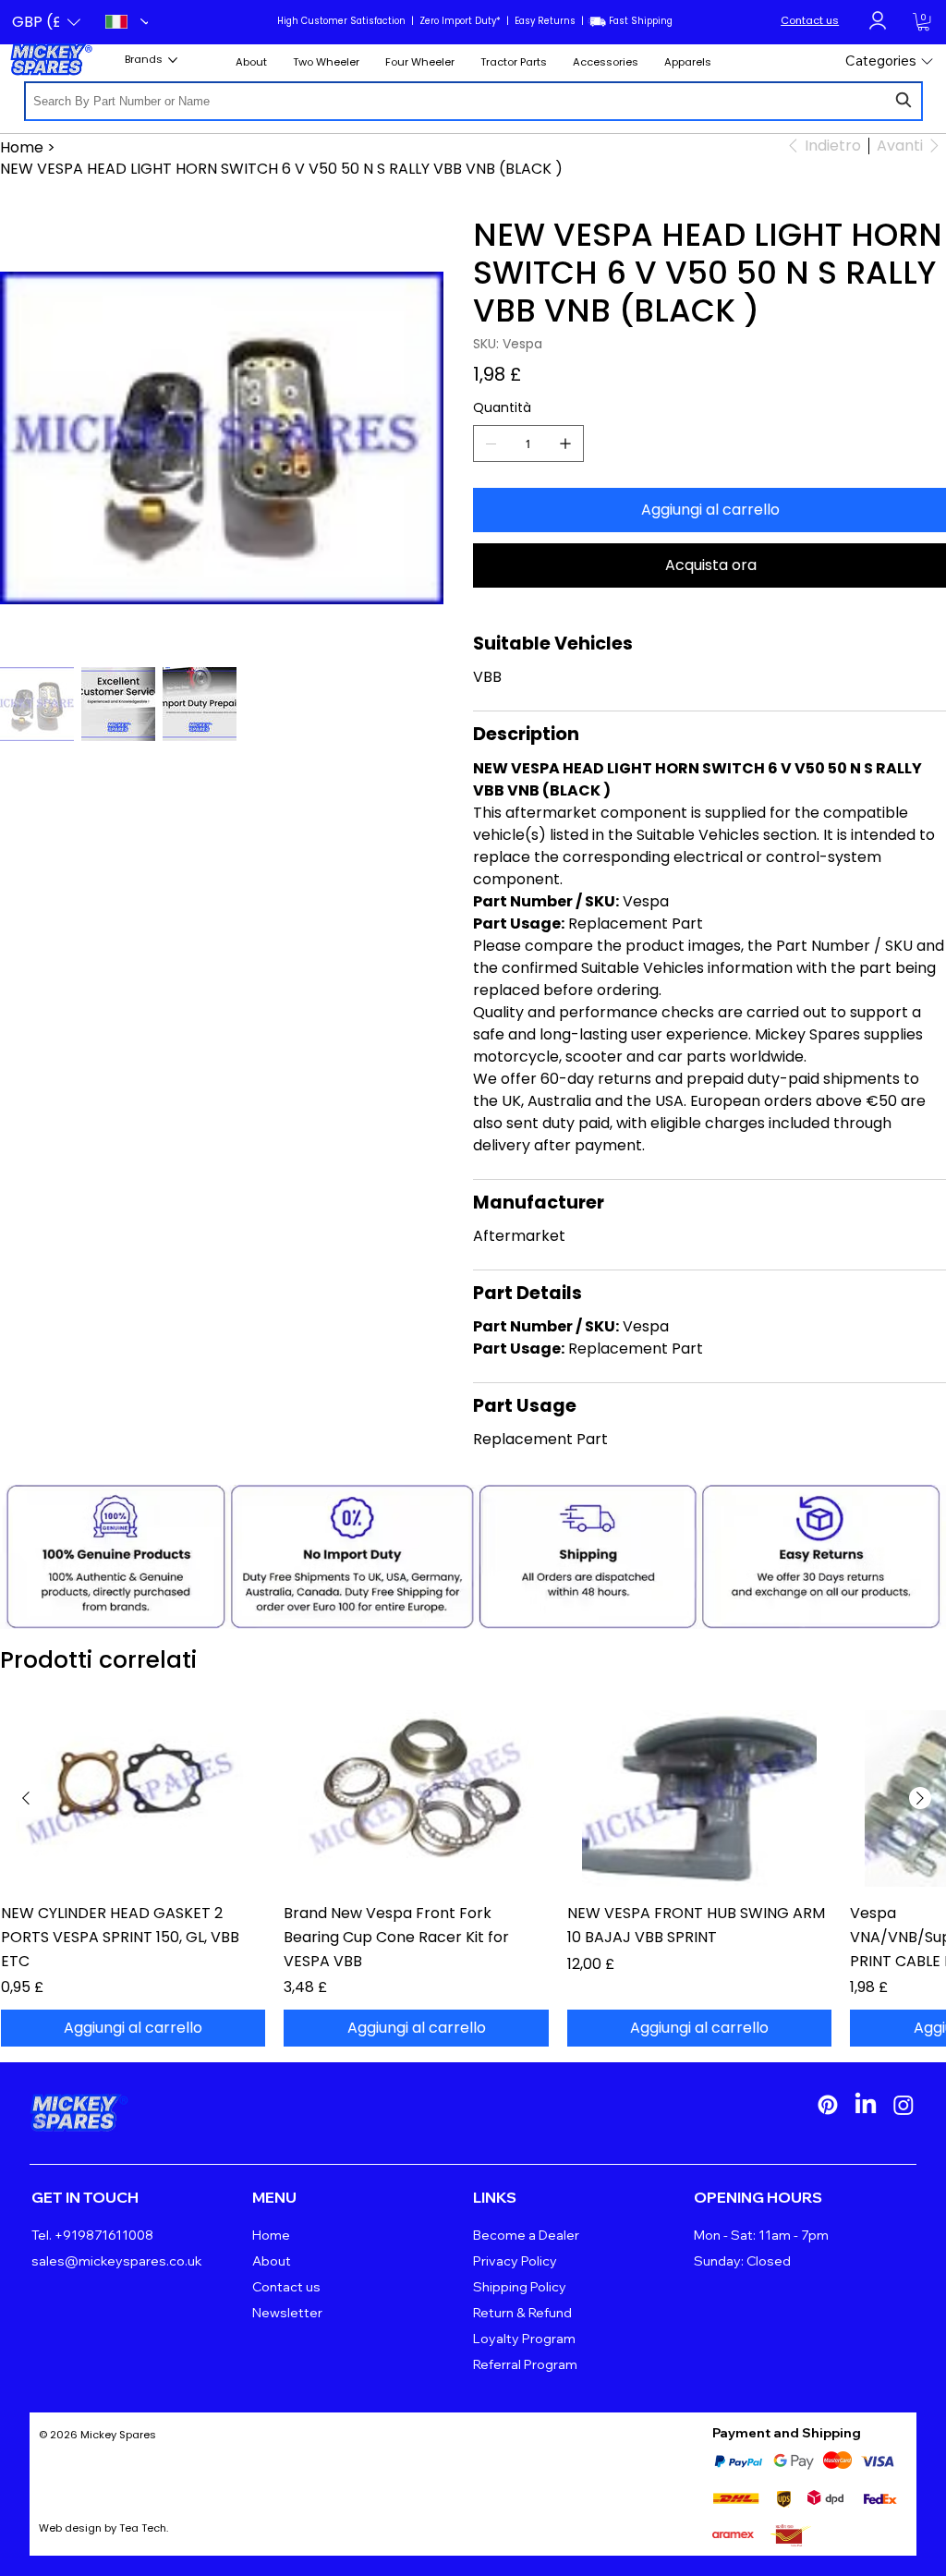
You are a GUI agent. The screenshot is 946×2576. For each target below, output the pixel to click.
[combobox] (473, 101)
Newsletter (287, 2313)
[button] (46, 22)
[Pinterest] (828, 2105)
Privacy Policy (515, 2261)
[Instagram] (904, 2105)
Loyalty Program (524, 2339)
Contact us (810, 20)
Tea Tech (143, 2528)
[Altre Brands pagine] (173, 60)
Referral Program (525, 2364)
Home (271, 2235)
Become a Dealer (526, 2235)
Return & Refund (522, 2313)
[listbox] (46, 22)
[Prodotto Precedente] (26, 1798)
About (272, 2261)
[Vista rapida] (133, 1798)
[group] (473, 1878)
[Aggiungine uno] (565, 444)
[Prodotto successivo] (920, 1798)
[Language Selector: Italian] (121, 22)
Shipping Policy (520, 2287)
